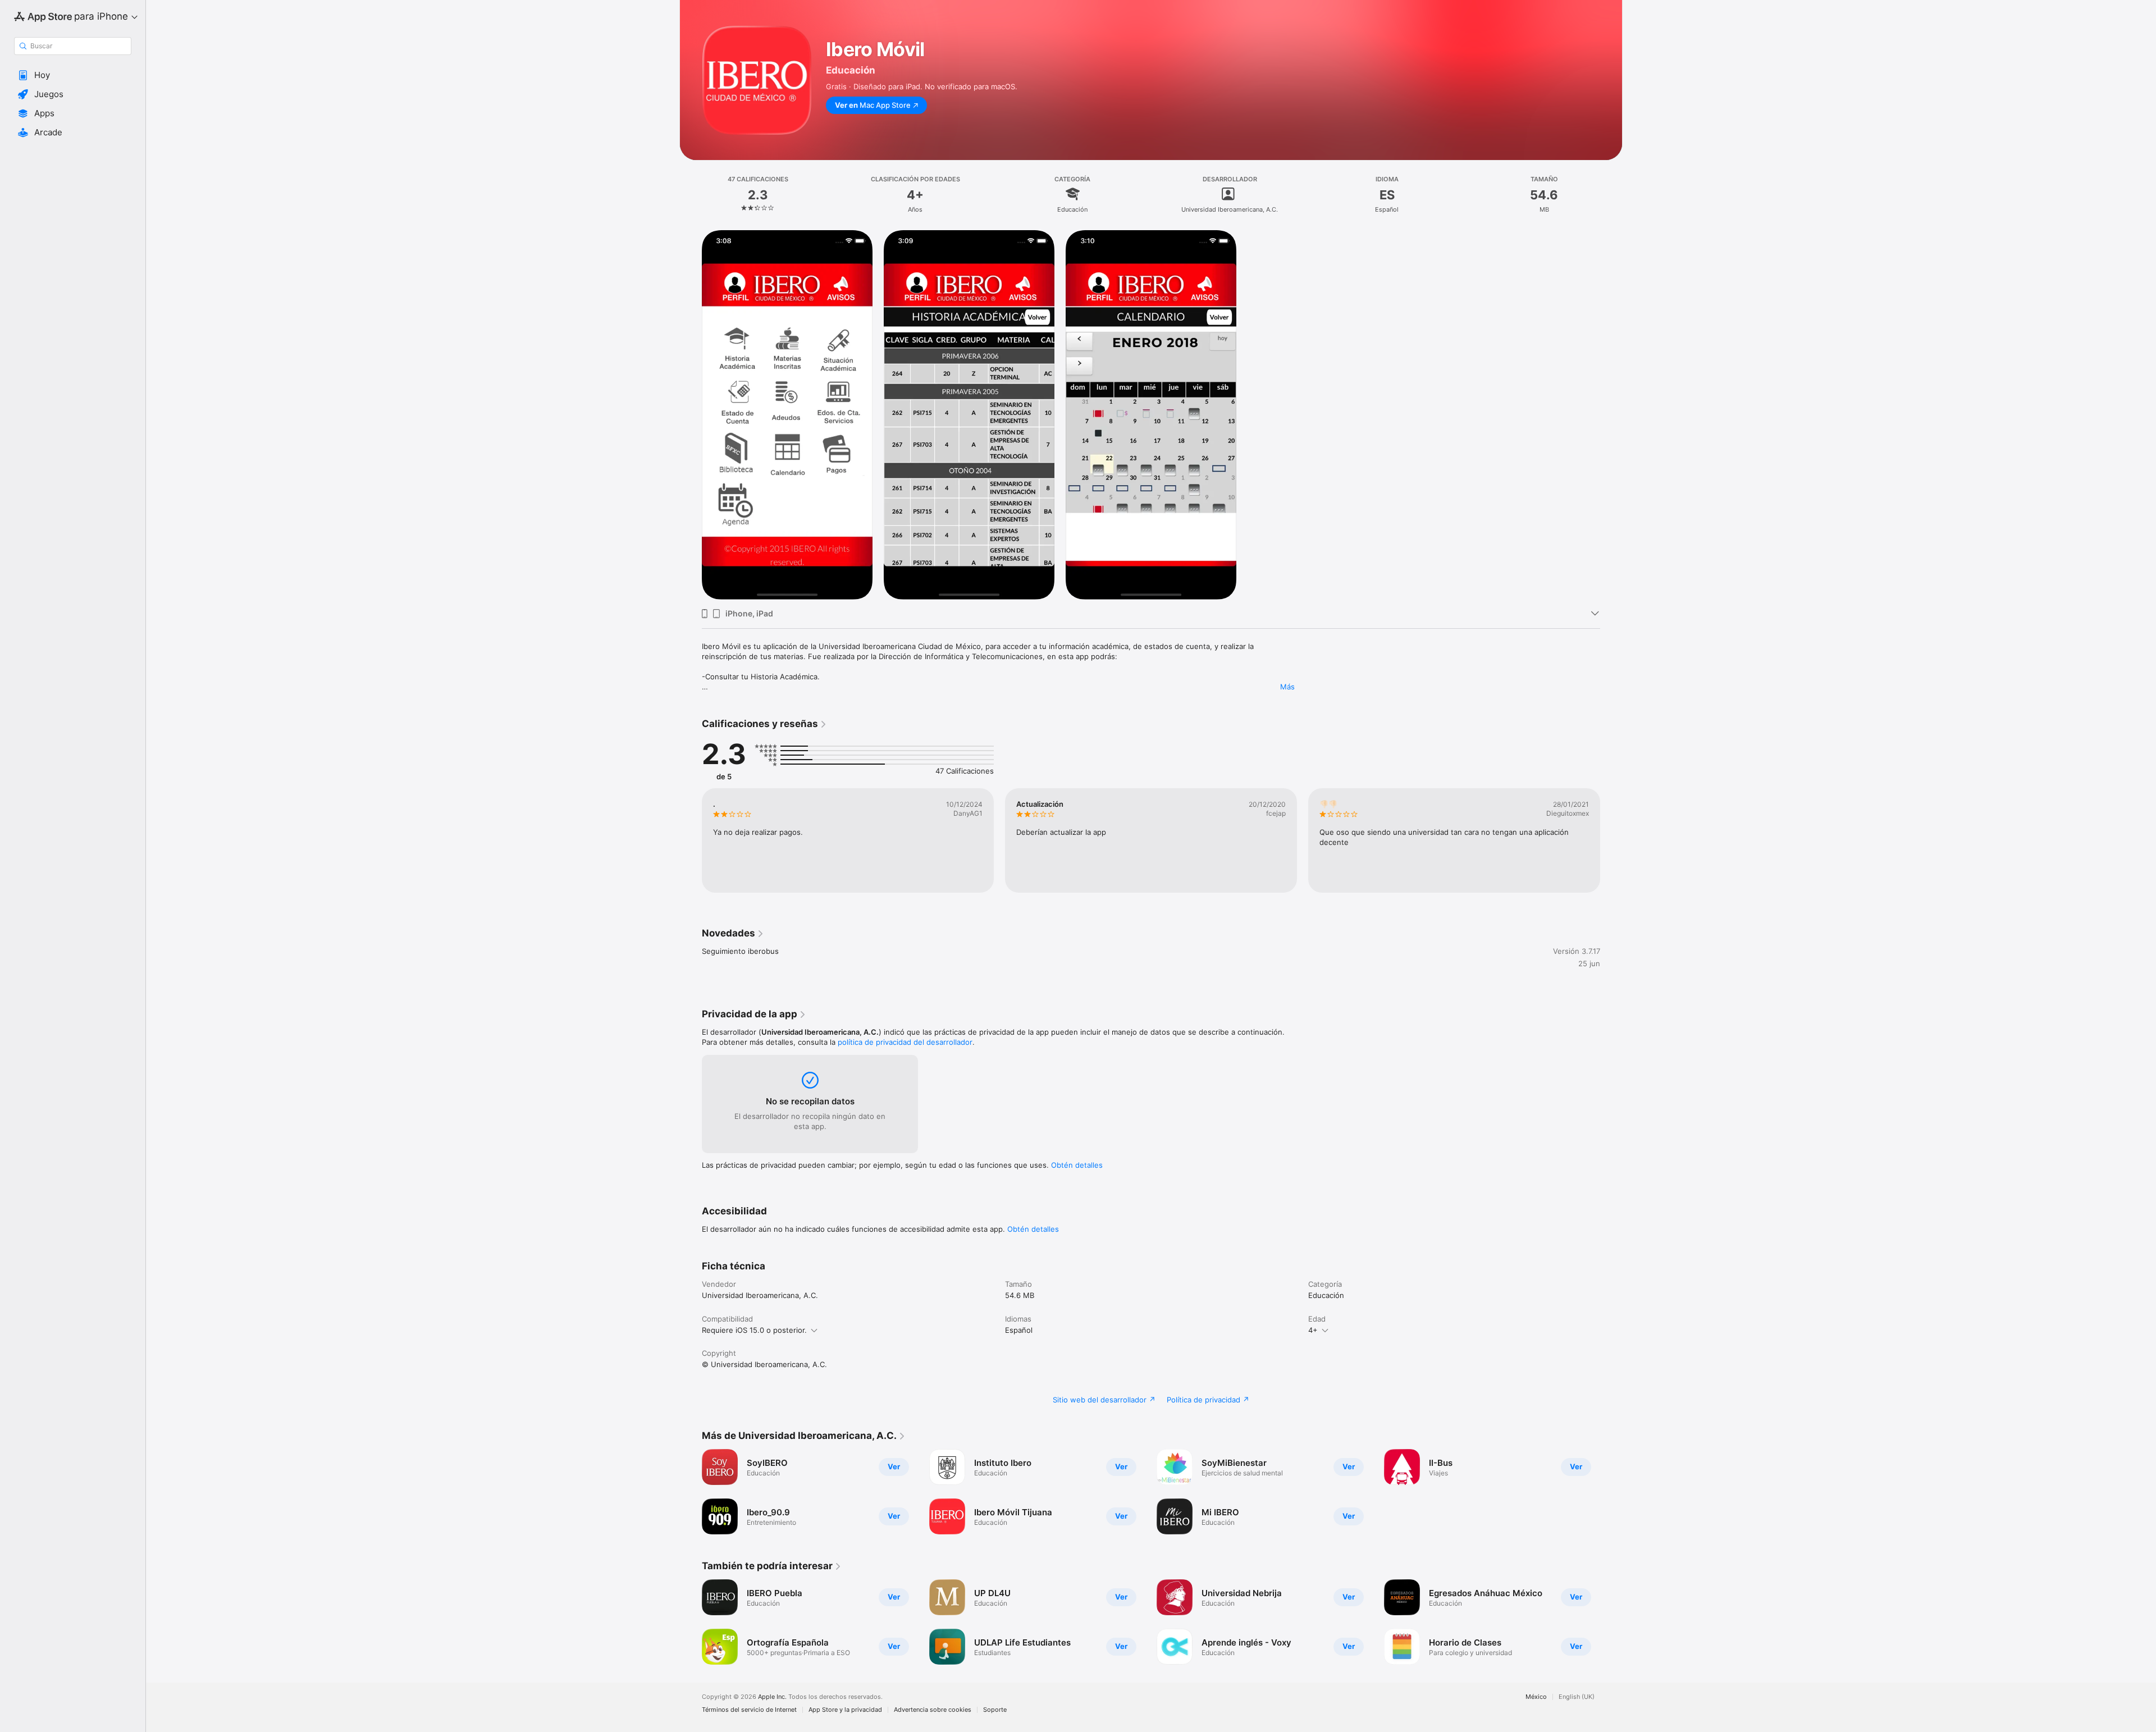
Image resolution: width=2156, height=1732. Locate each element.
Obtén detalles (1077, 1165)
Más (1287, 687)
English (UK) (1577, 1697)
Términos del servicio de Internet (749, 1710)
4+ (1313, 1330)
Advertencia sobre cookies (933, 1710)
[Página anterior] (691, 840)
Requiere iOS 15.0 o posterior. (754, 1330)
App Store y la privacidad (845, 1710)
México (1536, 1697)
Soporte (995, 1710)
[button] (73, 75)
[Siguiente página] (1611, 840)
